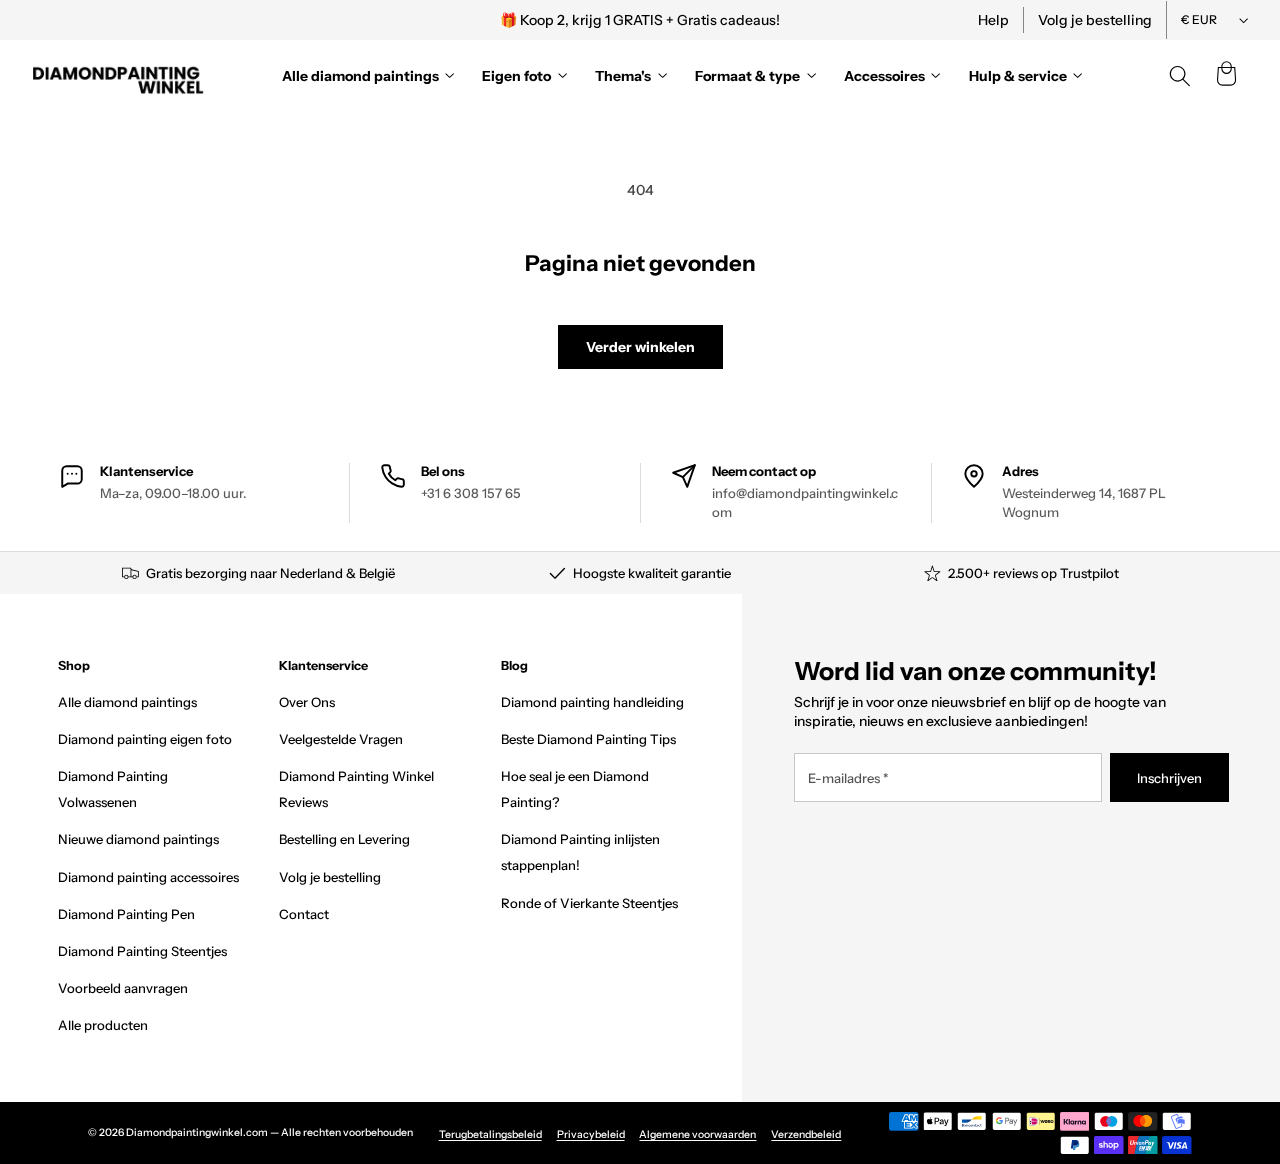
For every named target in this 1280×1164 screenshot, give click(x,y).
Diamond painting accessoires (148, 877)
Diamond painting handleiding (592, 702)
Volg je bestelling (1095, 20)
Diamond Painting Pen (126, 914)
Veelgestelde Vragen (341, 739)
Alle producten (103, 1025)
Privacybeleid (591, 1134)
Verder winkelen (640, 347)
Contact (304, 914)
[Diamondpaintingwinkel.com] (119, 76)
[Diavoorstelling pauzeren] (913, 20)
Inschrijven (1169, 778)
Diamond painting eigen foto (145, 739)
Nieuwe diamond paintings (138, 839)
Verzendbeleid (806, 1134)
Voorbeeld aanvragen (123, 988)
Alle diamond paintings (127, 702)
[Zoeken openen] (1180, 76)
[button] (1226, 76)
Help (993, 20)
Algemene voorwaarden (697, 1134)
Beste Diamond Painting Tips (588, 739)
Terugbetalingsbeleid (490, 1134)
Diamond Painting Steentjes (142, 951)
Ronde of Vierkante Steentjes (589, 903)
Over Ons (307, 702)
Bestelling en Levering (344, 839)
